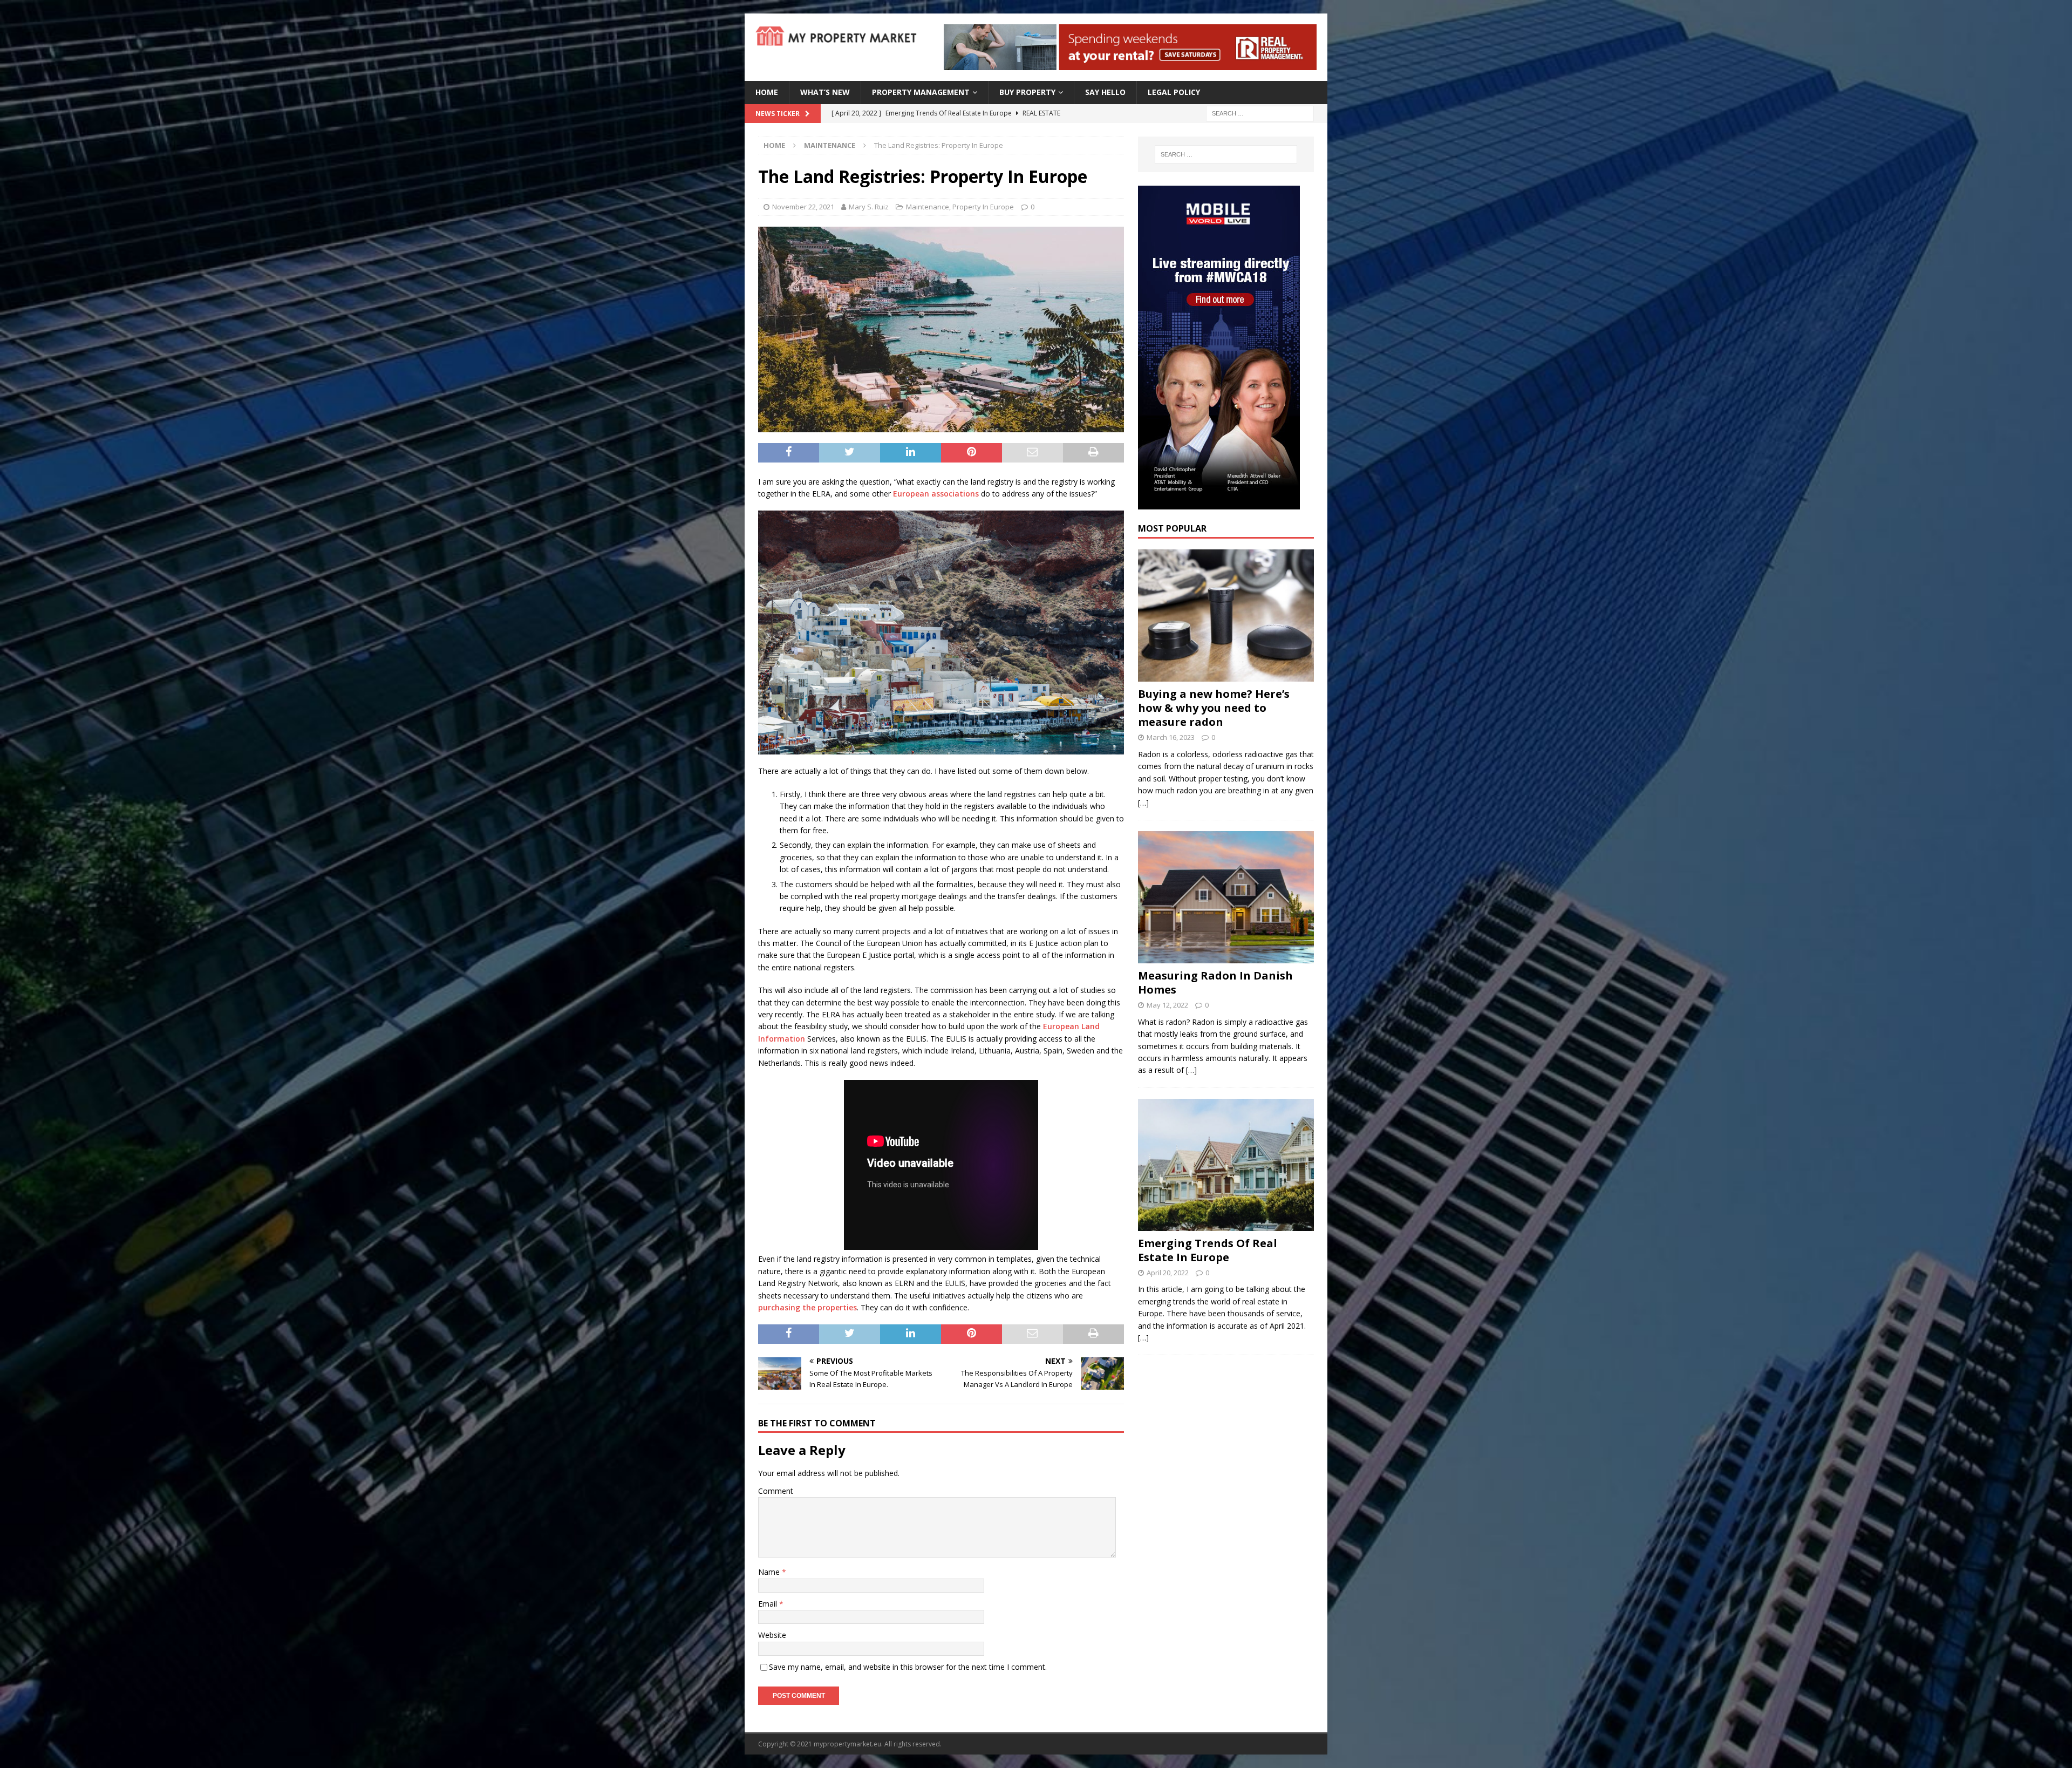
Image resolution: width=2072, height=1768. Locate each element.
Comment (776, 1491)
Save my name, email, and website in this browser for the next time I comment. (908, 1667)
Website (772, 1635)
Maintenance (928, 207)
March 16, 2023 (1171, 737)
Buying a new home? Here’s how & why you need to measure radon (1214, 708)
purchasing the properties (807, 1307)
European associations (936, 494)
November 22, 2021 (803, 207)
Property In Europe (983, 207)
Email (769, 1604)
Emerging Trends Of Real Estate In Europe (1208, 1250)
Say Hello (1105, 92)
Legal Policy (1174, 92)
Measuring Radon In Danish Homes (1215, 982)
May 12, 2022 (1167, 1005)
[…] (1143, 803)
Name (770, 1572)
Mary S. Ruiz (869, 207)
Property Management (921, 92)
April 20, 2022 (1168, 1273)
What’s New (825, 92)
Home (767, 92)
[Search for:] (1260, 113)
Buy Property (1027, 92)
